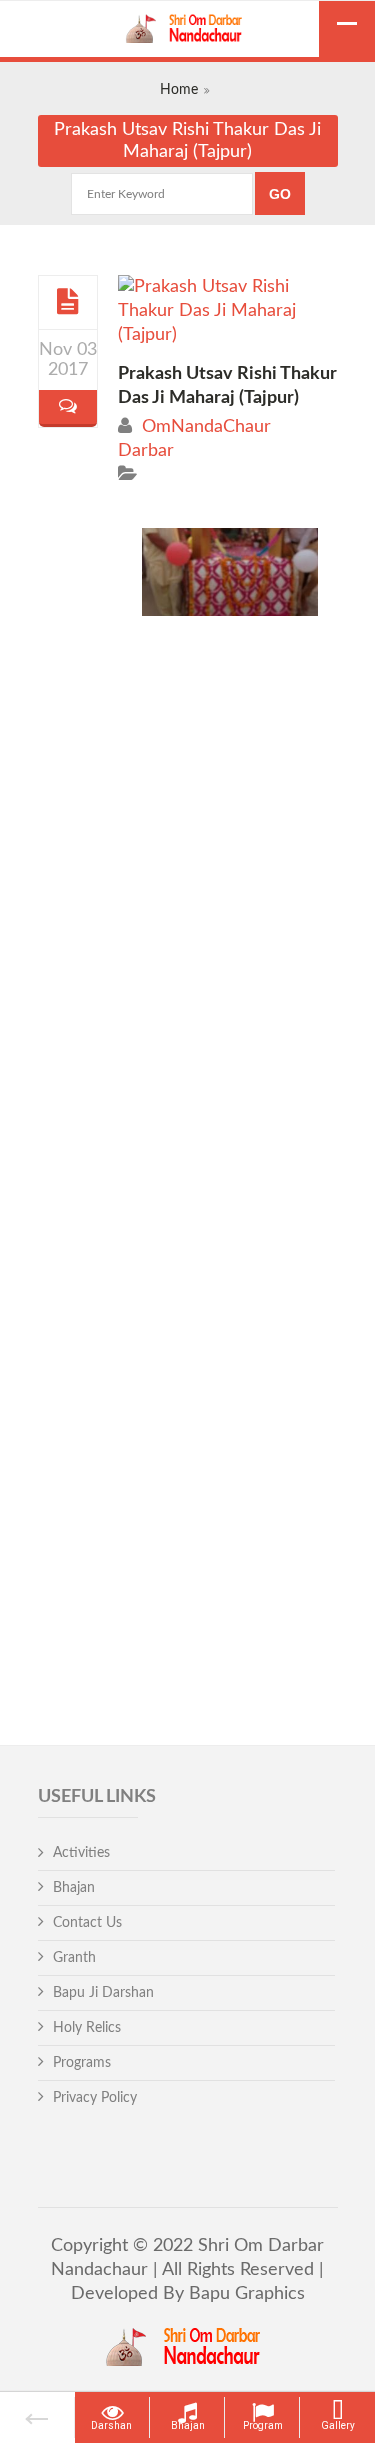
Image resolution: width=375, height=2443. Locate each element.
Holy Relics (87, 2028)
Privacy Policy (95, 2098)
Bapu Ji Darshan (103, 1993)
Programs (82, 2063)
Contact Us (87, 1923)
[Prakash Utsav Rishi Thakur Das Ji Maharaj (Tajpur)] (67, 302)
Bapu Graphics (244, 2294)
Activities (81, 1853)
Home (179, 90)
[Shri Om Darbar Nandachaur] (188, 31)
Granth (74, 1958)
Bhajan (74, 1888)
